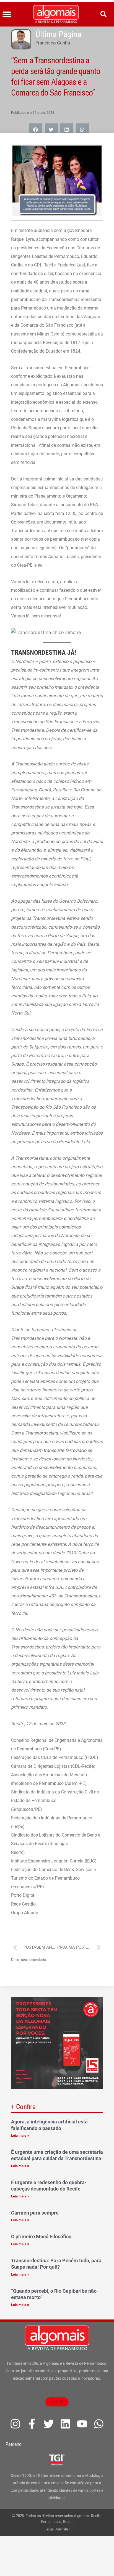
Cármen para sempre (35, 2213)
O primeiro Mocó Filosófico (41, 2237)
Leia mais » (20, 2135)
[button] (7, 14)
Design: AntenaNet (57, 2529)
